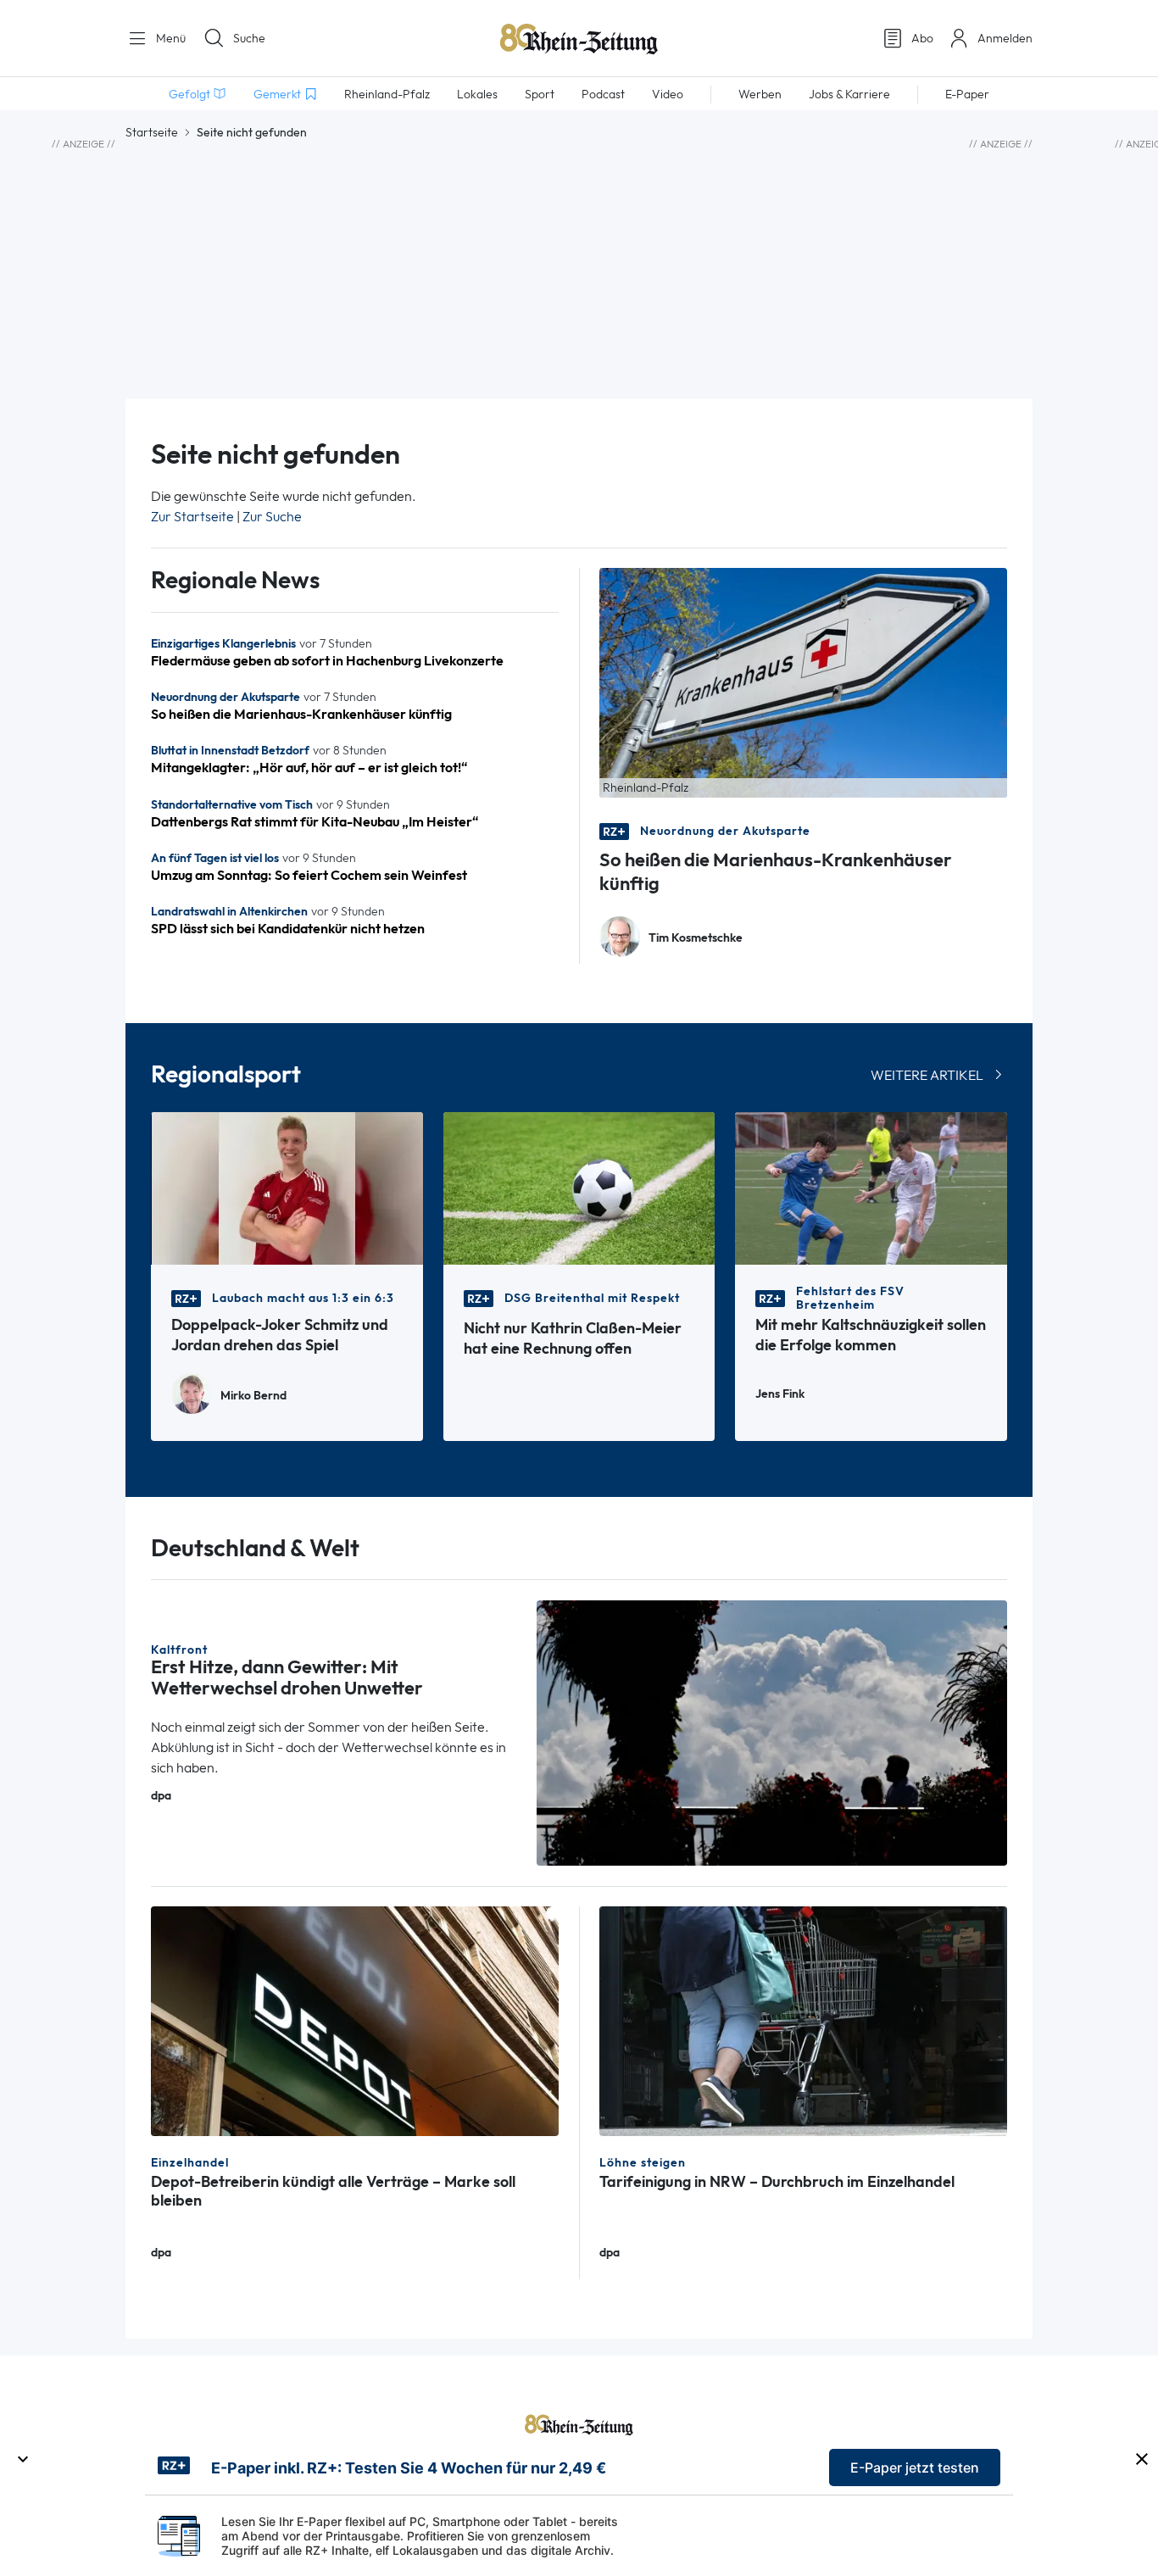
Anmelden (1005, 38)
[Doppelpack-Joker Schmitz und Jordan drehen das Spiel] (287, 1187)
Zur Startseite (192, 517)
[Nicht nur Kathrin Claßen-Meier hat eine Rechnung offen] (579, 1187)
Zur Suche (272, 517)
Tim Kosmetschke (696, 938)
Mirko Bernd (253, 1396)
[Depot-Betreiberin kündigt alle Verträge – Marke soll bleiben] (355, 2020)
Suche (249, 38)
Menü (169, 38)
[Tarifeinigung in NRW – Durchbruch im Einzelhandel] (803, 2020)
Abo (922, 38)
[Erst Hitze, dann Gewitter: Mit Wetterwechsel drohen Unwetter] (772, 1731)
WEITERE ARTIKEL (927, 1075)
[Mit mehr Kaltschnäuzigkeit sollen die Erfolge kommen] (871, 1187)
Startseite (152, 132)
